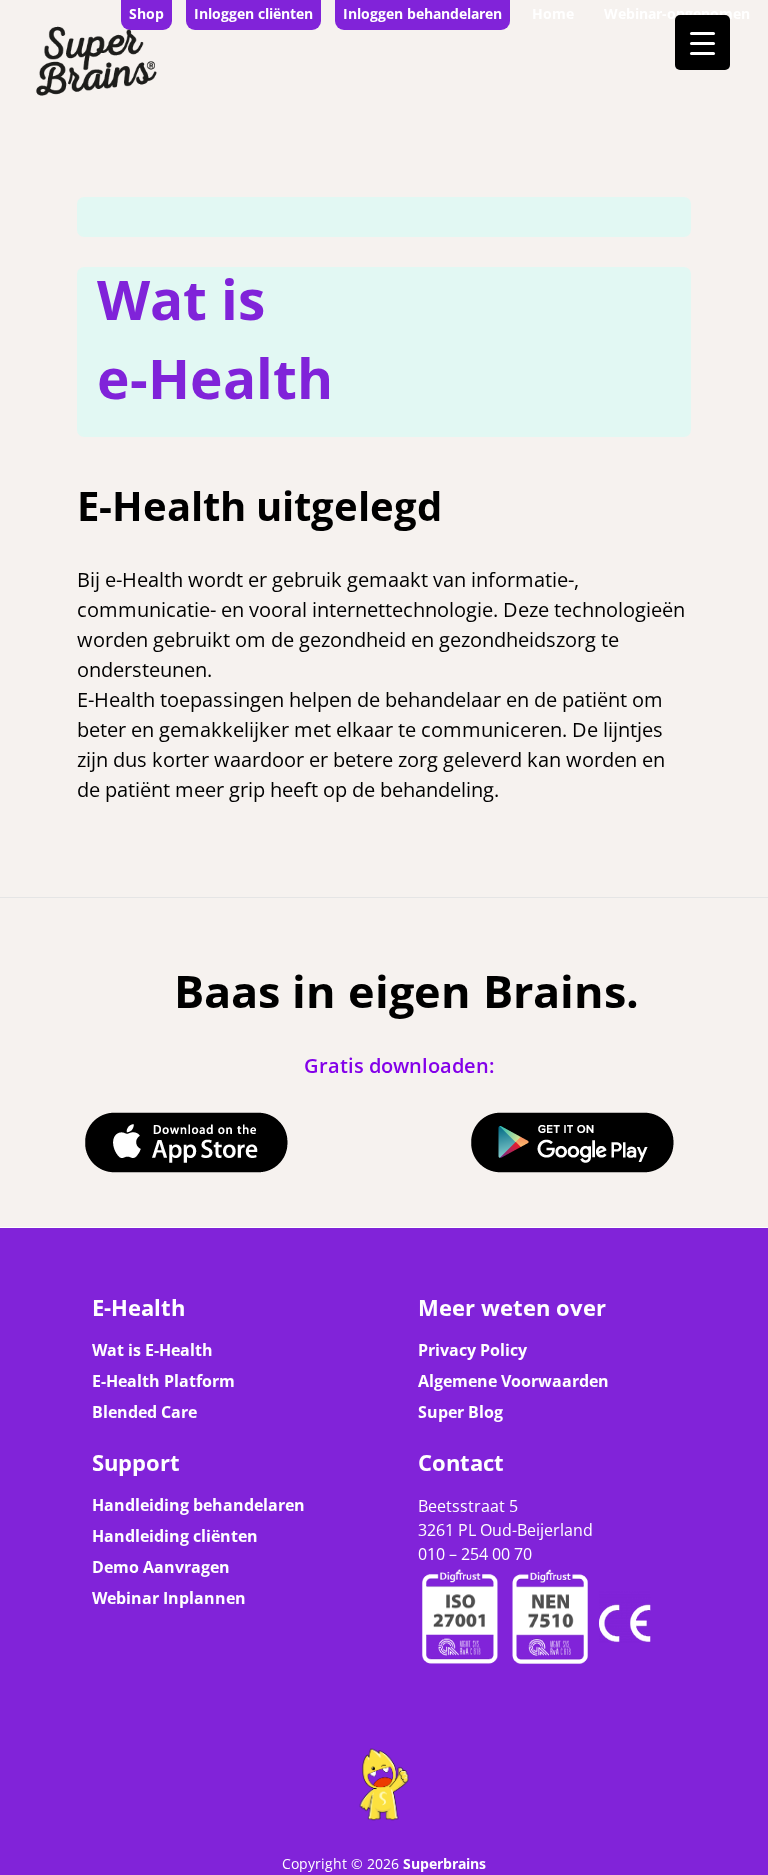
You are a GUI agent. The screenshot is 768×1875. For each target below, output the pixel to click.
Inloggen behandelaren (422, 13)
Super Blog (460, 1412)
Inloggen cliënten (253, 13)
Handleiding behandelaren (198, 1505)
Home (553, 13)
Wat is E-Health (152, 1350)
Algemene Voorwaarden (513, 1381)
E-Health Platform (163, 1381)
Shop (146, 13)
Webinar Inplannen (169, 1598)
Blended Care (144, 1412)
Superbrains (444, 1863)
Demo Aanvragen (161, 1567)
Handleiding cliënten (175, 1536)
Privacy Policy (472, 1350)
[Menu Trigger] (702, 42)
